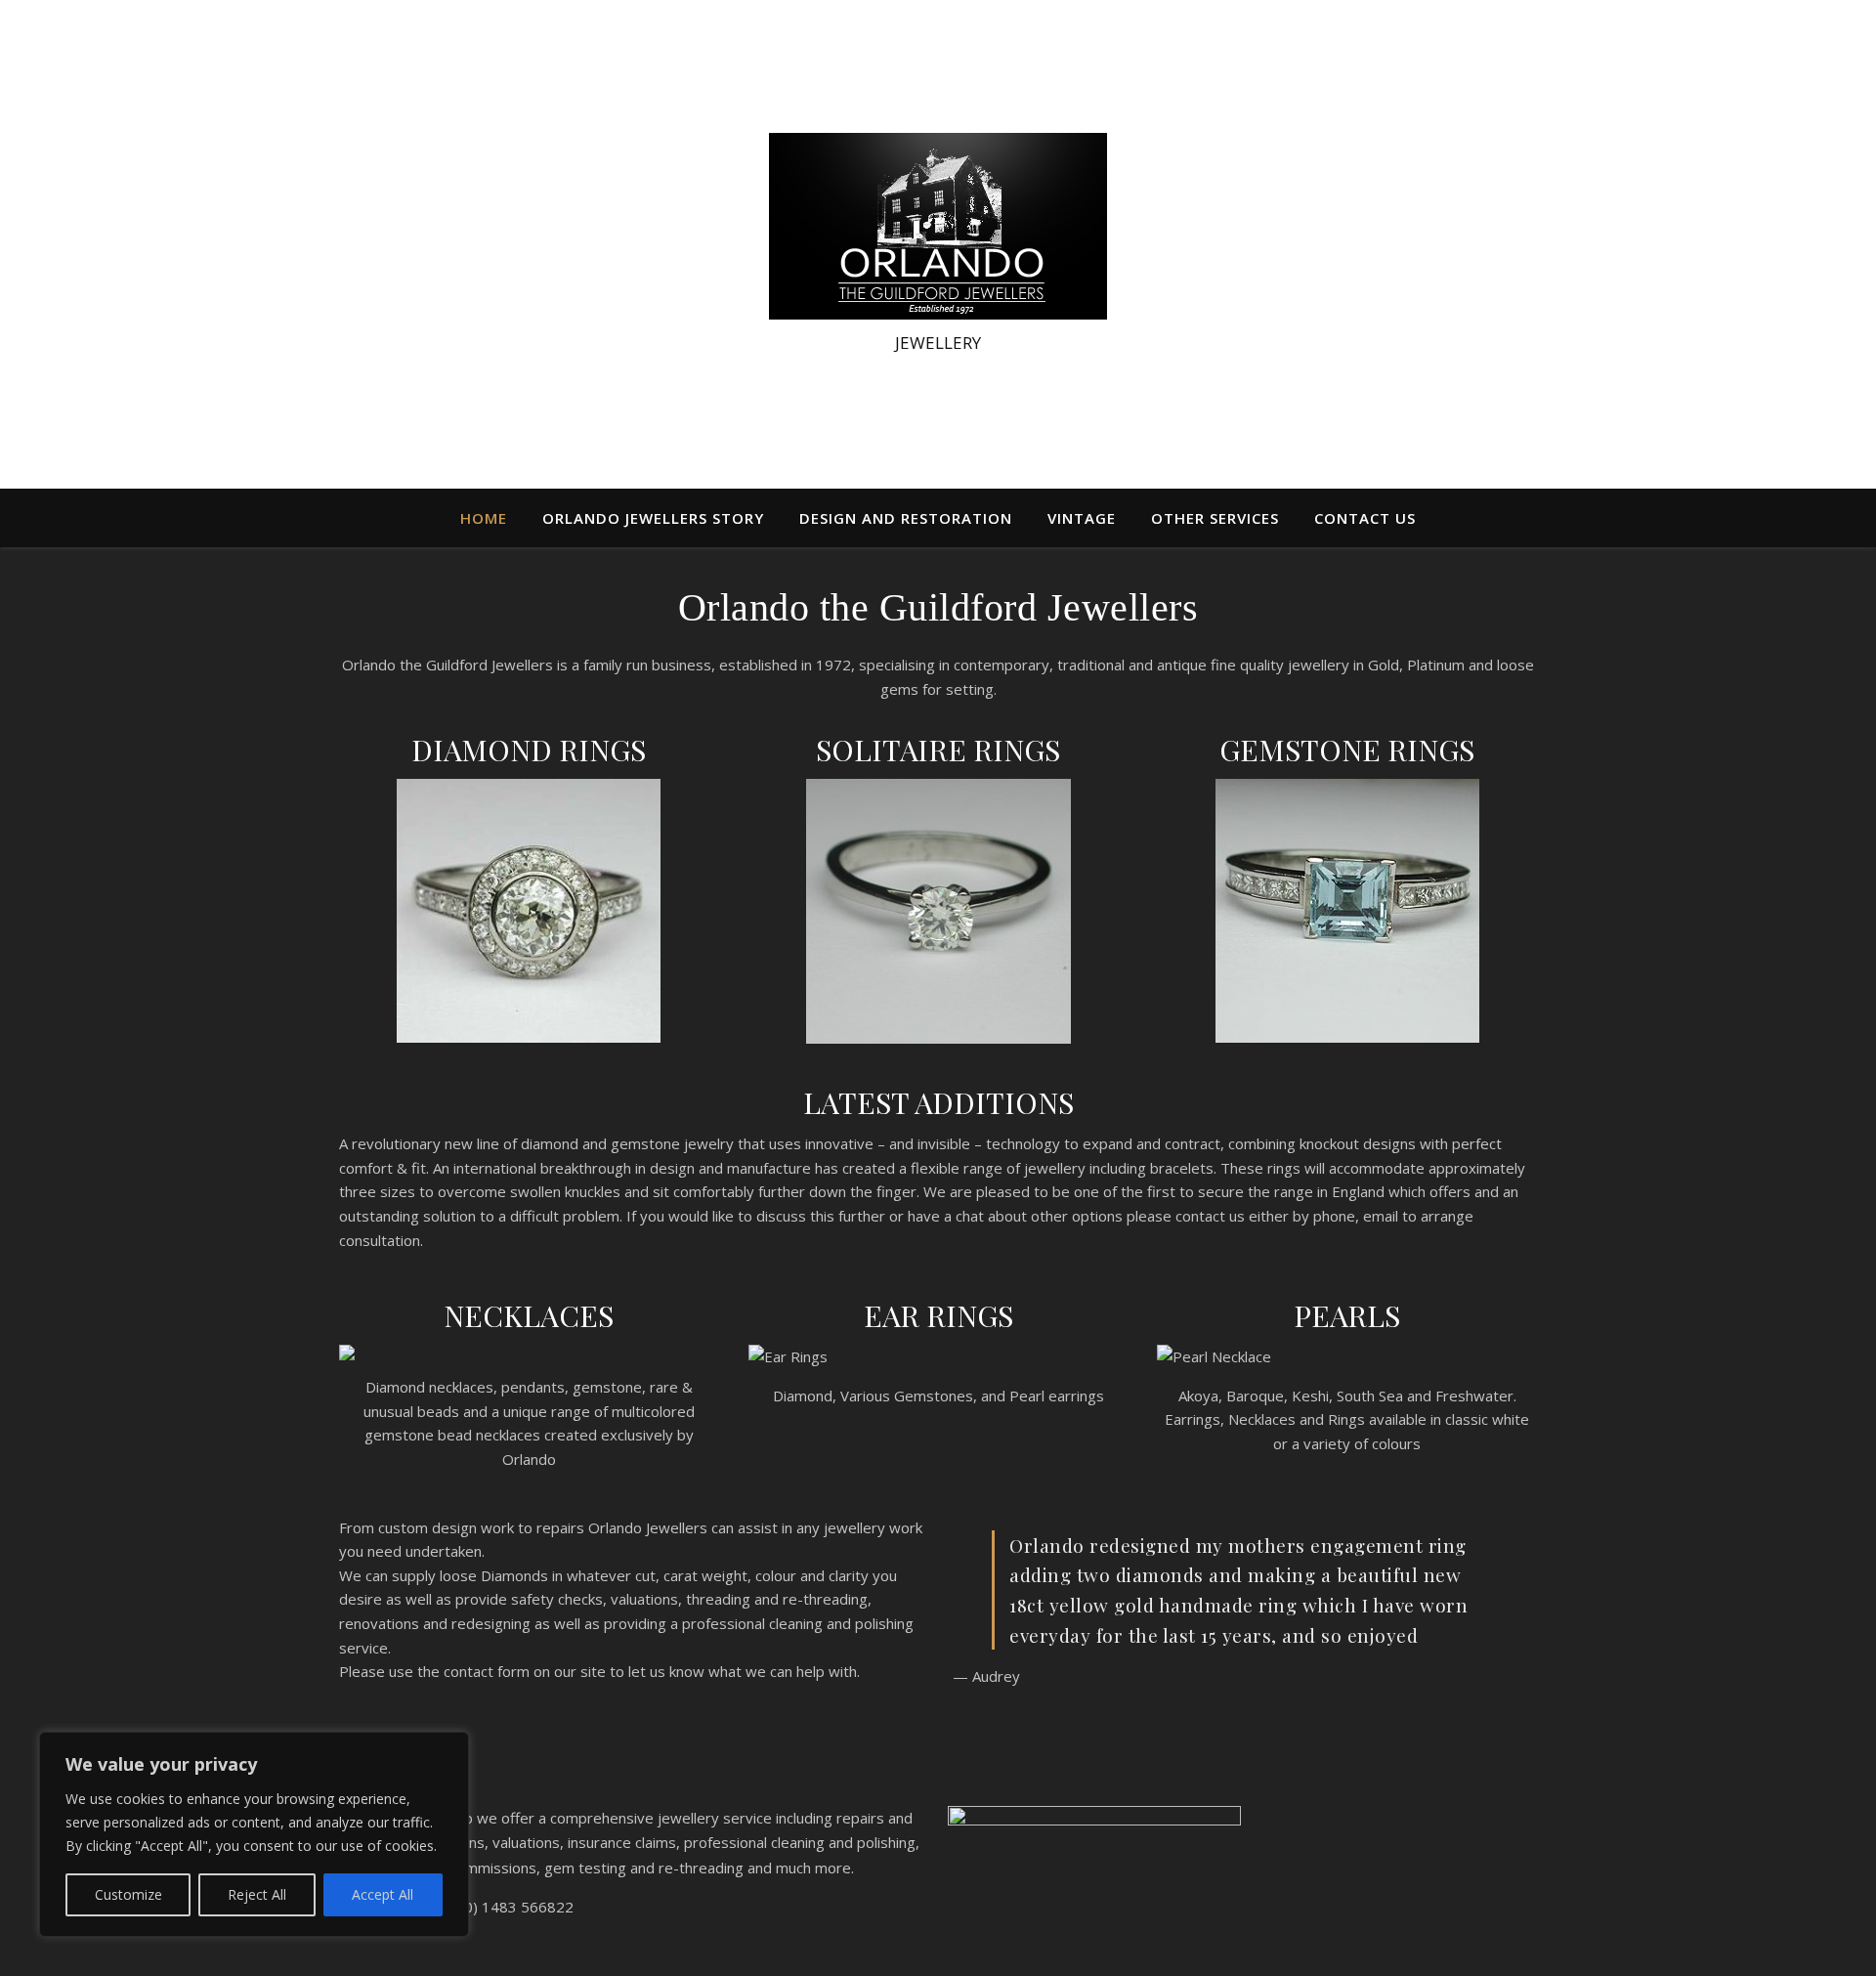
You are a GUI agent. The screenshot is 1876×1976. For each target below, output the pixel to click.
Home (484, 518)
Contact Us (1365, 518)
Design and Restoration (906, 518)
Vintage (1082, 518)
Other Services (1215, 518)
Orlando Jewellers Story (653, 518)
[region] (254, 1834)
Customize (128, 1894)
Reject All (257, 1894)
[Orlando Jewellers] (938, 226)
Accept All (383, 1894)
